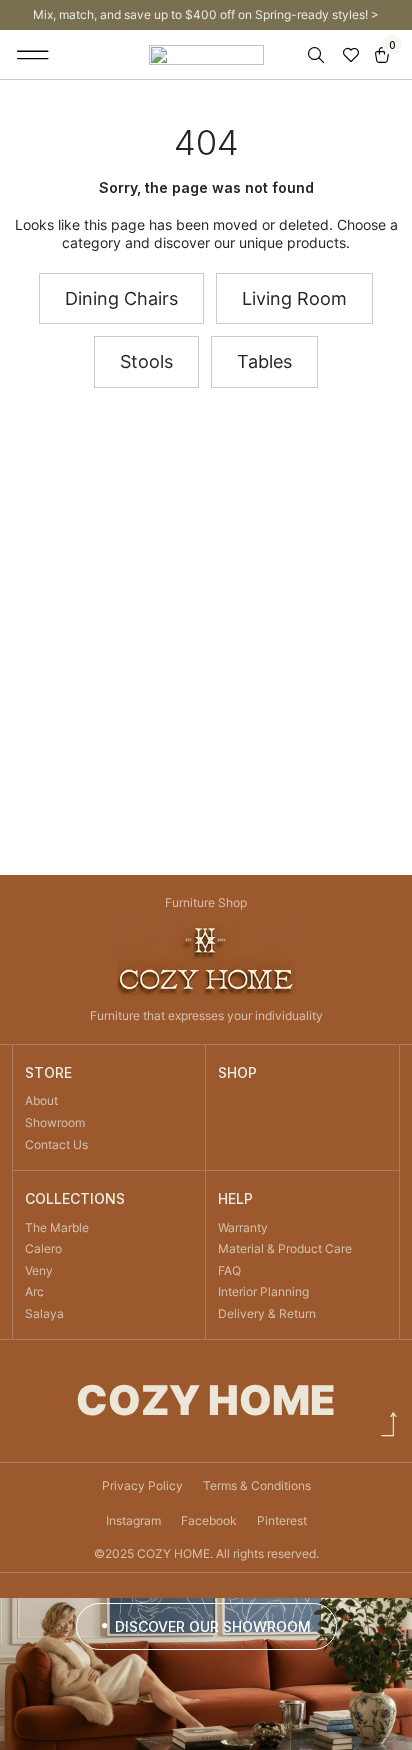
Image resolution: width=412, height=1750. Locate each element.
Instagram (133, 1520)
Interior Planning (263, 1291)
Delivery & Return (267, 1313)
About (41, 1100)
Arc (34, 1291)
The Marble (57, 1227)
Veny (39, 1270)
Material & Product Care (285, 1248)
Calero (43, 1248)
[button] (33, 55)
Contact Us (56, 1144)
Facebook (209, 1520)
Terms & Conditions (257, 1485)
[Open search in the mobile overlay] (318, 55)
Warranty (243, 1227)
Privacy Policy (142, 1485)
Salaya (44, 1313)
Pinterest (282, 1520)
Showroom (55, 1122)
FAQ (229, 1270)
